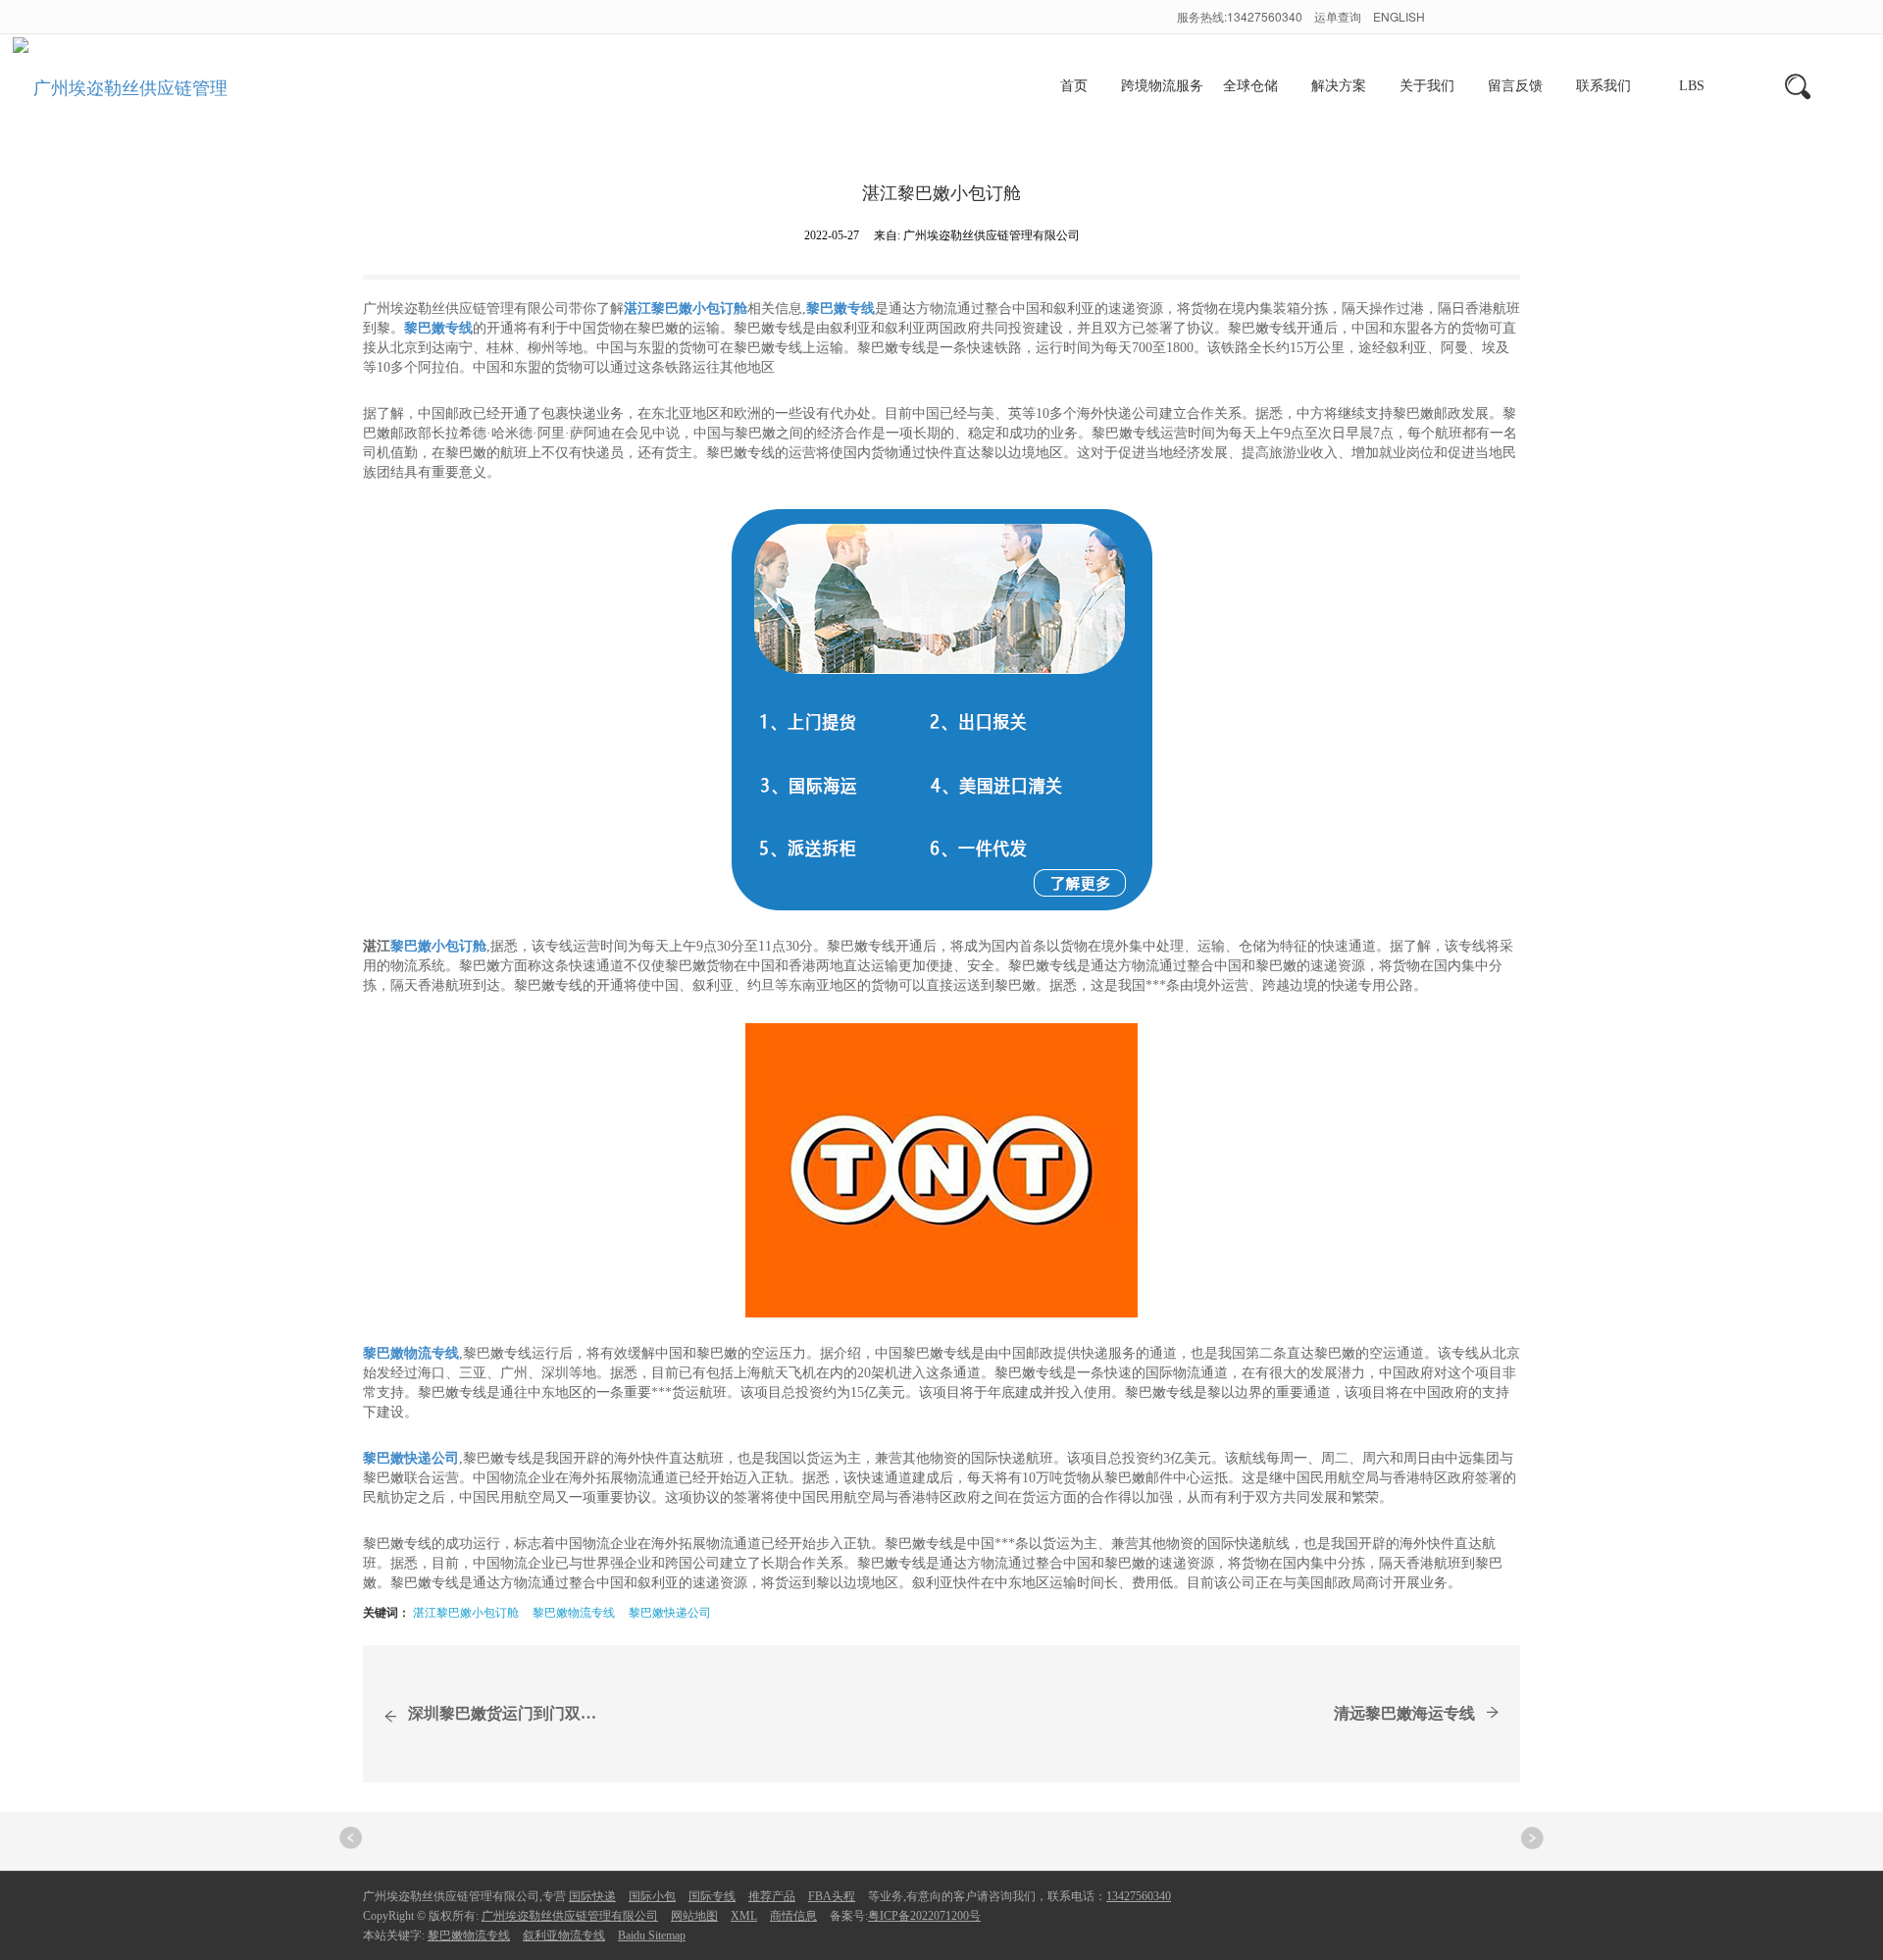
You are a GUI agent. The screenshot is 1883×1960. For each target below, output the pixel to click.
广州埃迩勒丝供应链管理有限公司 (570, 1916)
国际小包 (652, 1896)
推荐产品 (772, 1896)
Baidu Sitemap (652, 1935)
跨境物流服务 (1162, 86)
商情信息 (793, 1916)
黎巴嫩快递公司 (670, 1611)
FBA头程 (832, 1896)
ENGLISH (1399, 16)
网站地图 (694, 1916)
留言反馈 (1515, 86)
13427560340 (1139, 1896)
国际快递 (592, 1896)
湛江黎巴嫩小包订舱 (466, 1611)
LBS (1692, 86)
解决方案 (1339, 86)
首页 (1074, 86)
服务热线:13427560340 (1240, 16)
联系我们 (1603, 86)
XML (744, 1916)
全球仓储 (1250, 86)
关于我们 (1427, 86)
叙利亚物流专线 (564, 1935)
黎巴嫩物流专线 (574, 1611)
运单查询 (1339, 16)
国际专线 (712, 1896)
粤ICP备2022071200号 (924, 1916)
